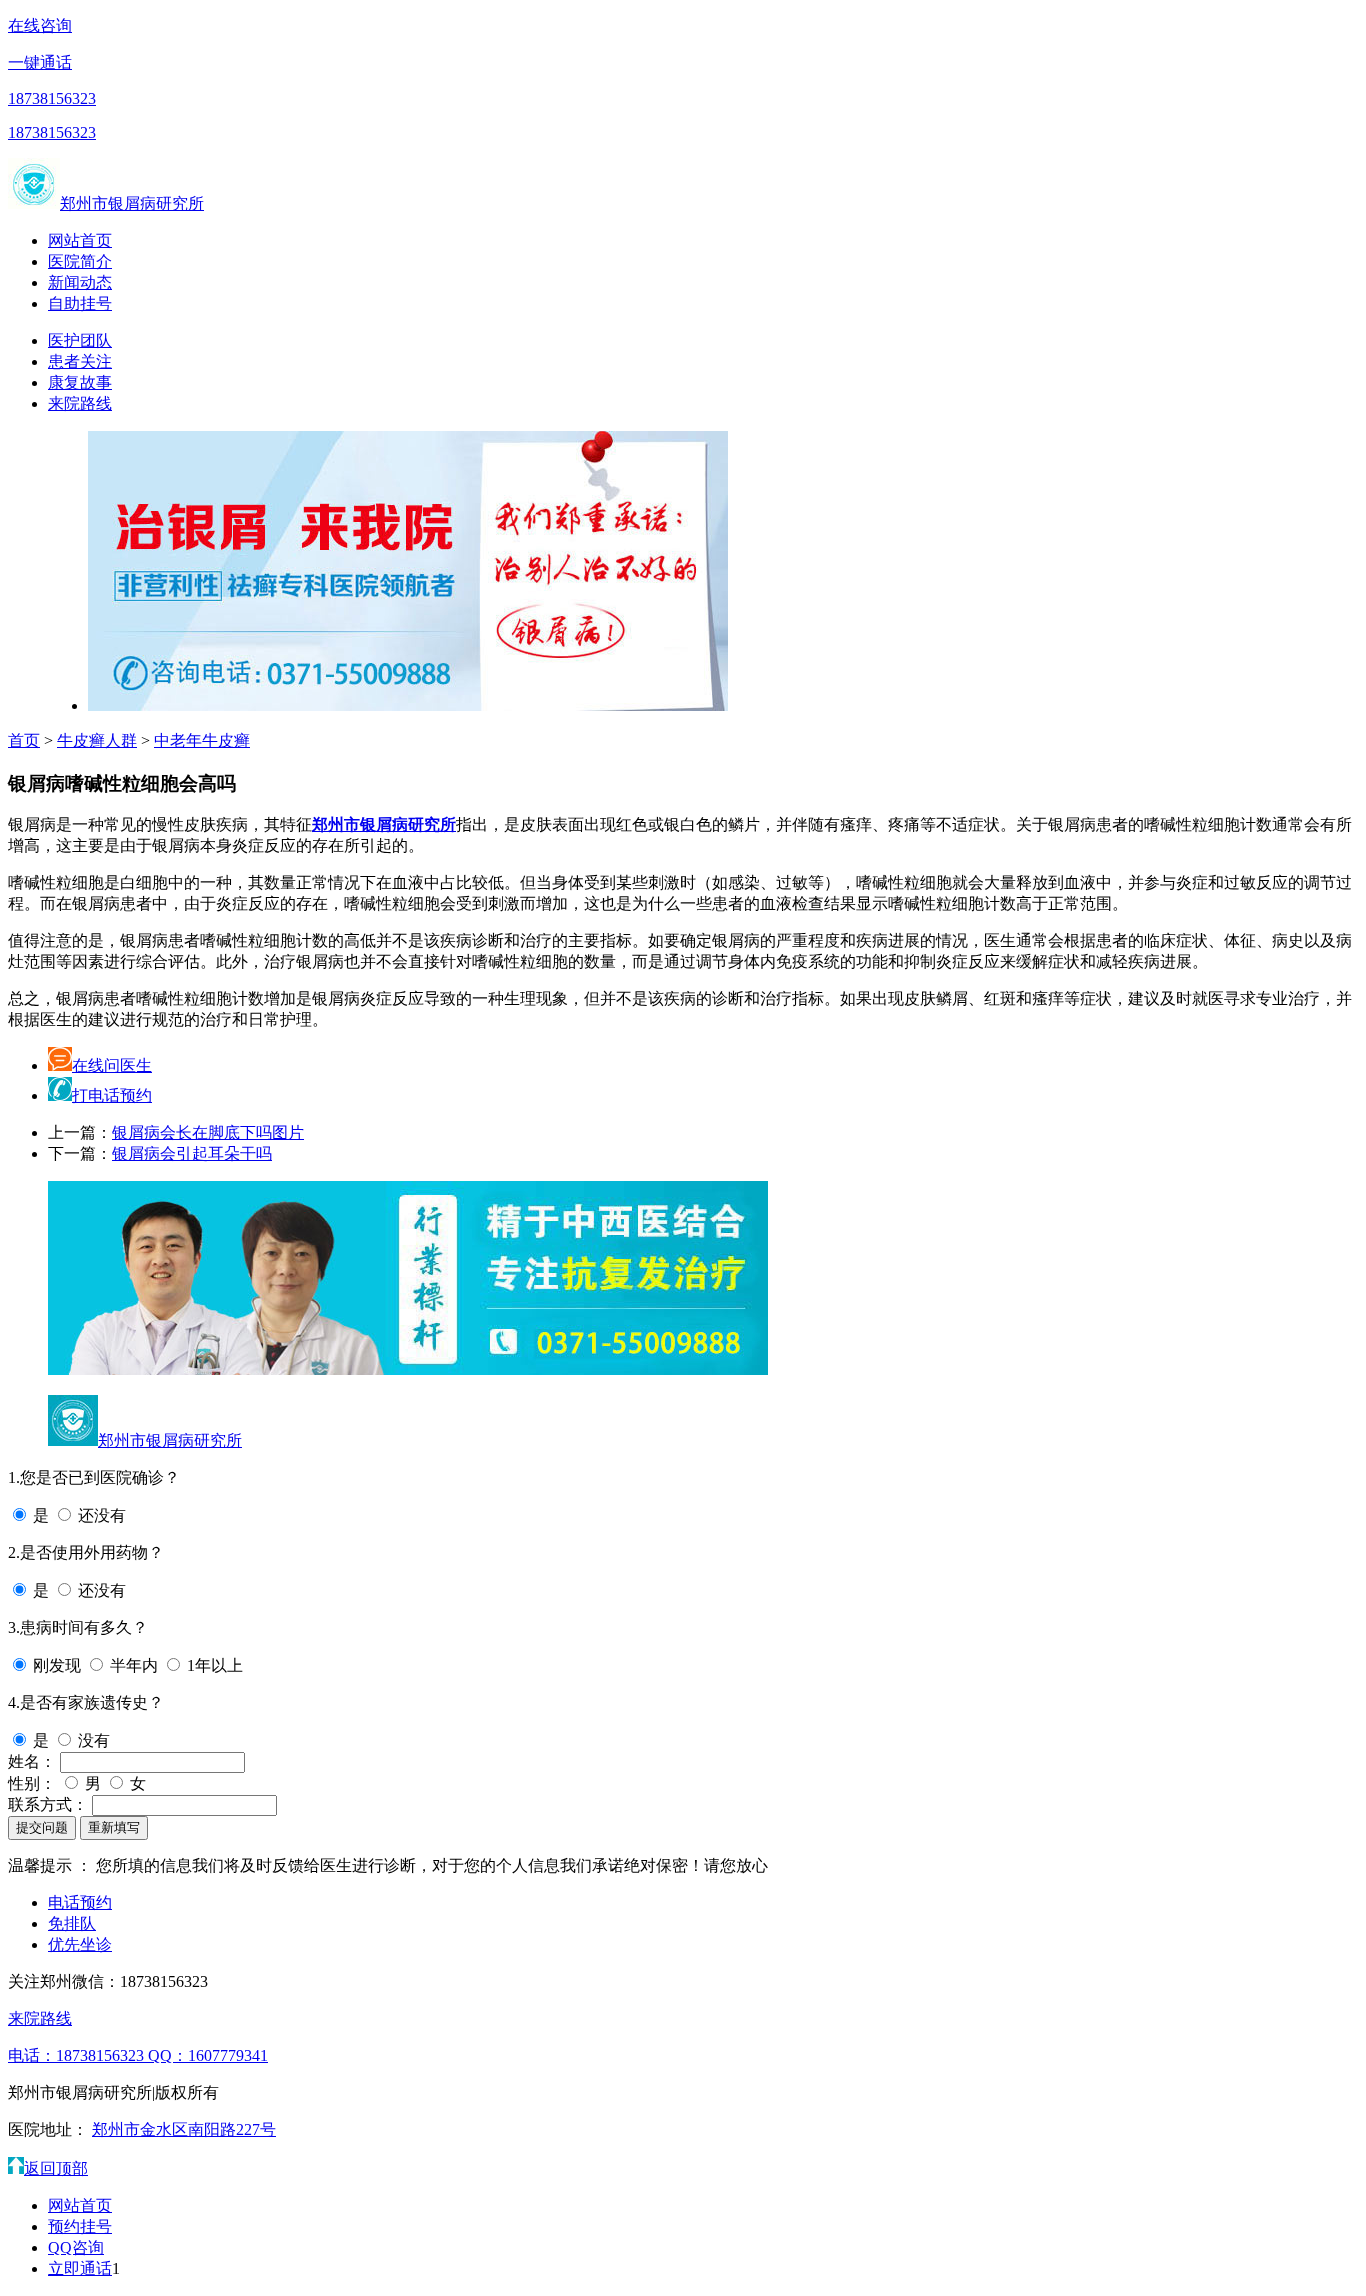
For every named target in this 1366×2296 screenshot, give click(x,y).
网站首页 (80, 240)
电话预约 (80, 1902)
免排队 (72, 1923)
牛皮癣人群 (97, 740)
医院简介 (80, 261)
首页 (24, 740)
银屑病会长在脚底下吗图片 (208, 1132)
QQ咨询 (76, 2247)
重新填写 (114, 1827)
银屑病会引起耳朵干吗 (192, 1153)
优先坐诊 (80, 1944)
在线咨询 (40, 25)
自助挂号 (80, 303)
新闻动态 (80, 282)
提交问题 (42, 1827)
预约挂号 (80, 2226)
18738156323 (52, 98)
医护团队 (80, 340)
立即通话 (80, 2268)
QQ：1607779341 (208, 2055)
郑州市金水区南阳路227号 (184, 2129)
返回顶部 (56, 2168)
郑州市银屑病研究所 (132, 203)
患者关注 (80, 361)
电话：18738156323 (78, 2055)
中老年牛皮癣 (202, 740)
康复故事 (80, 382)
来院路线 (80, 403)
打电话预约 (112, 1095)
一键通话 (40, 62)
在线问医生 (112, 1065)
